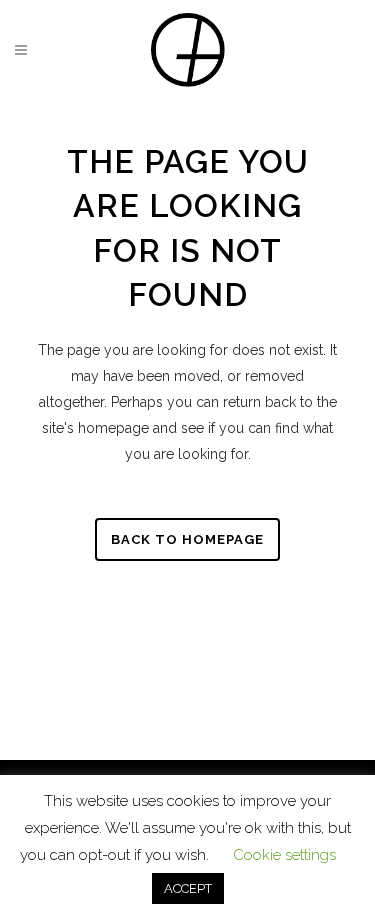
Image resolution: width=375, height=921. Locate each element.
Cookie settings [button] (284, 855)
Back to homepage (187, 539)
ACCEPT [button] (188, 888)
